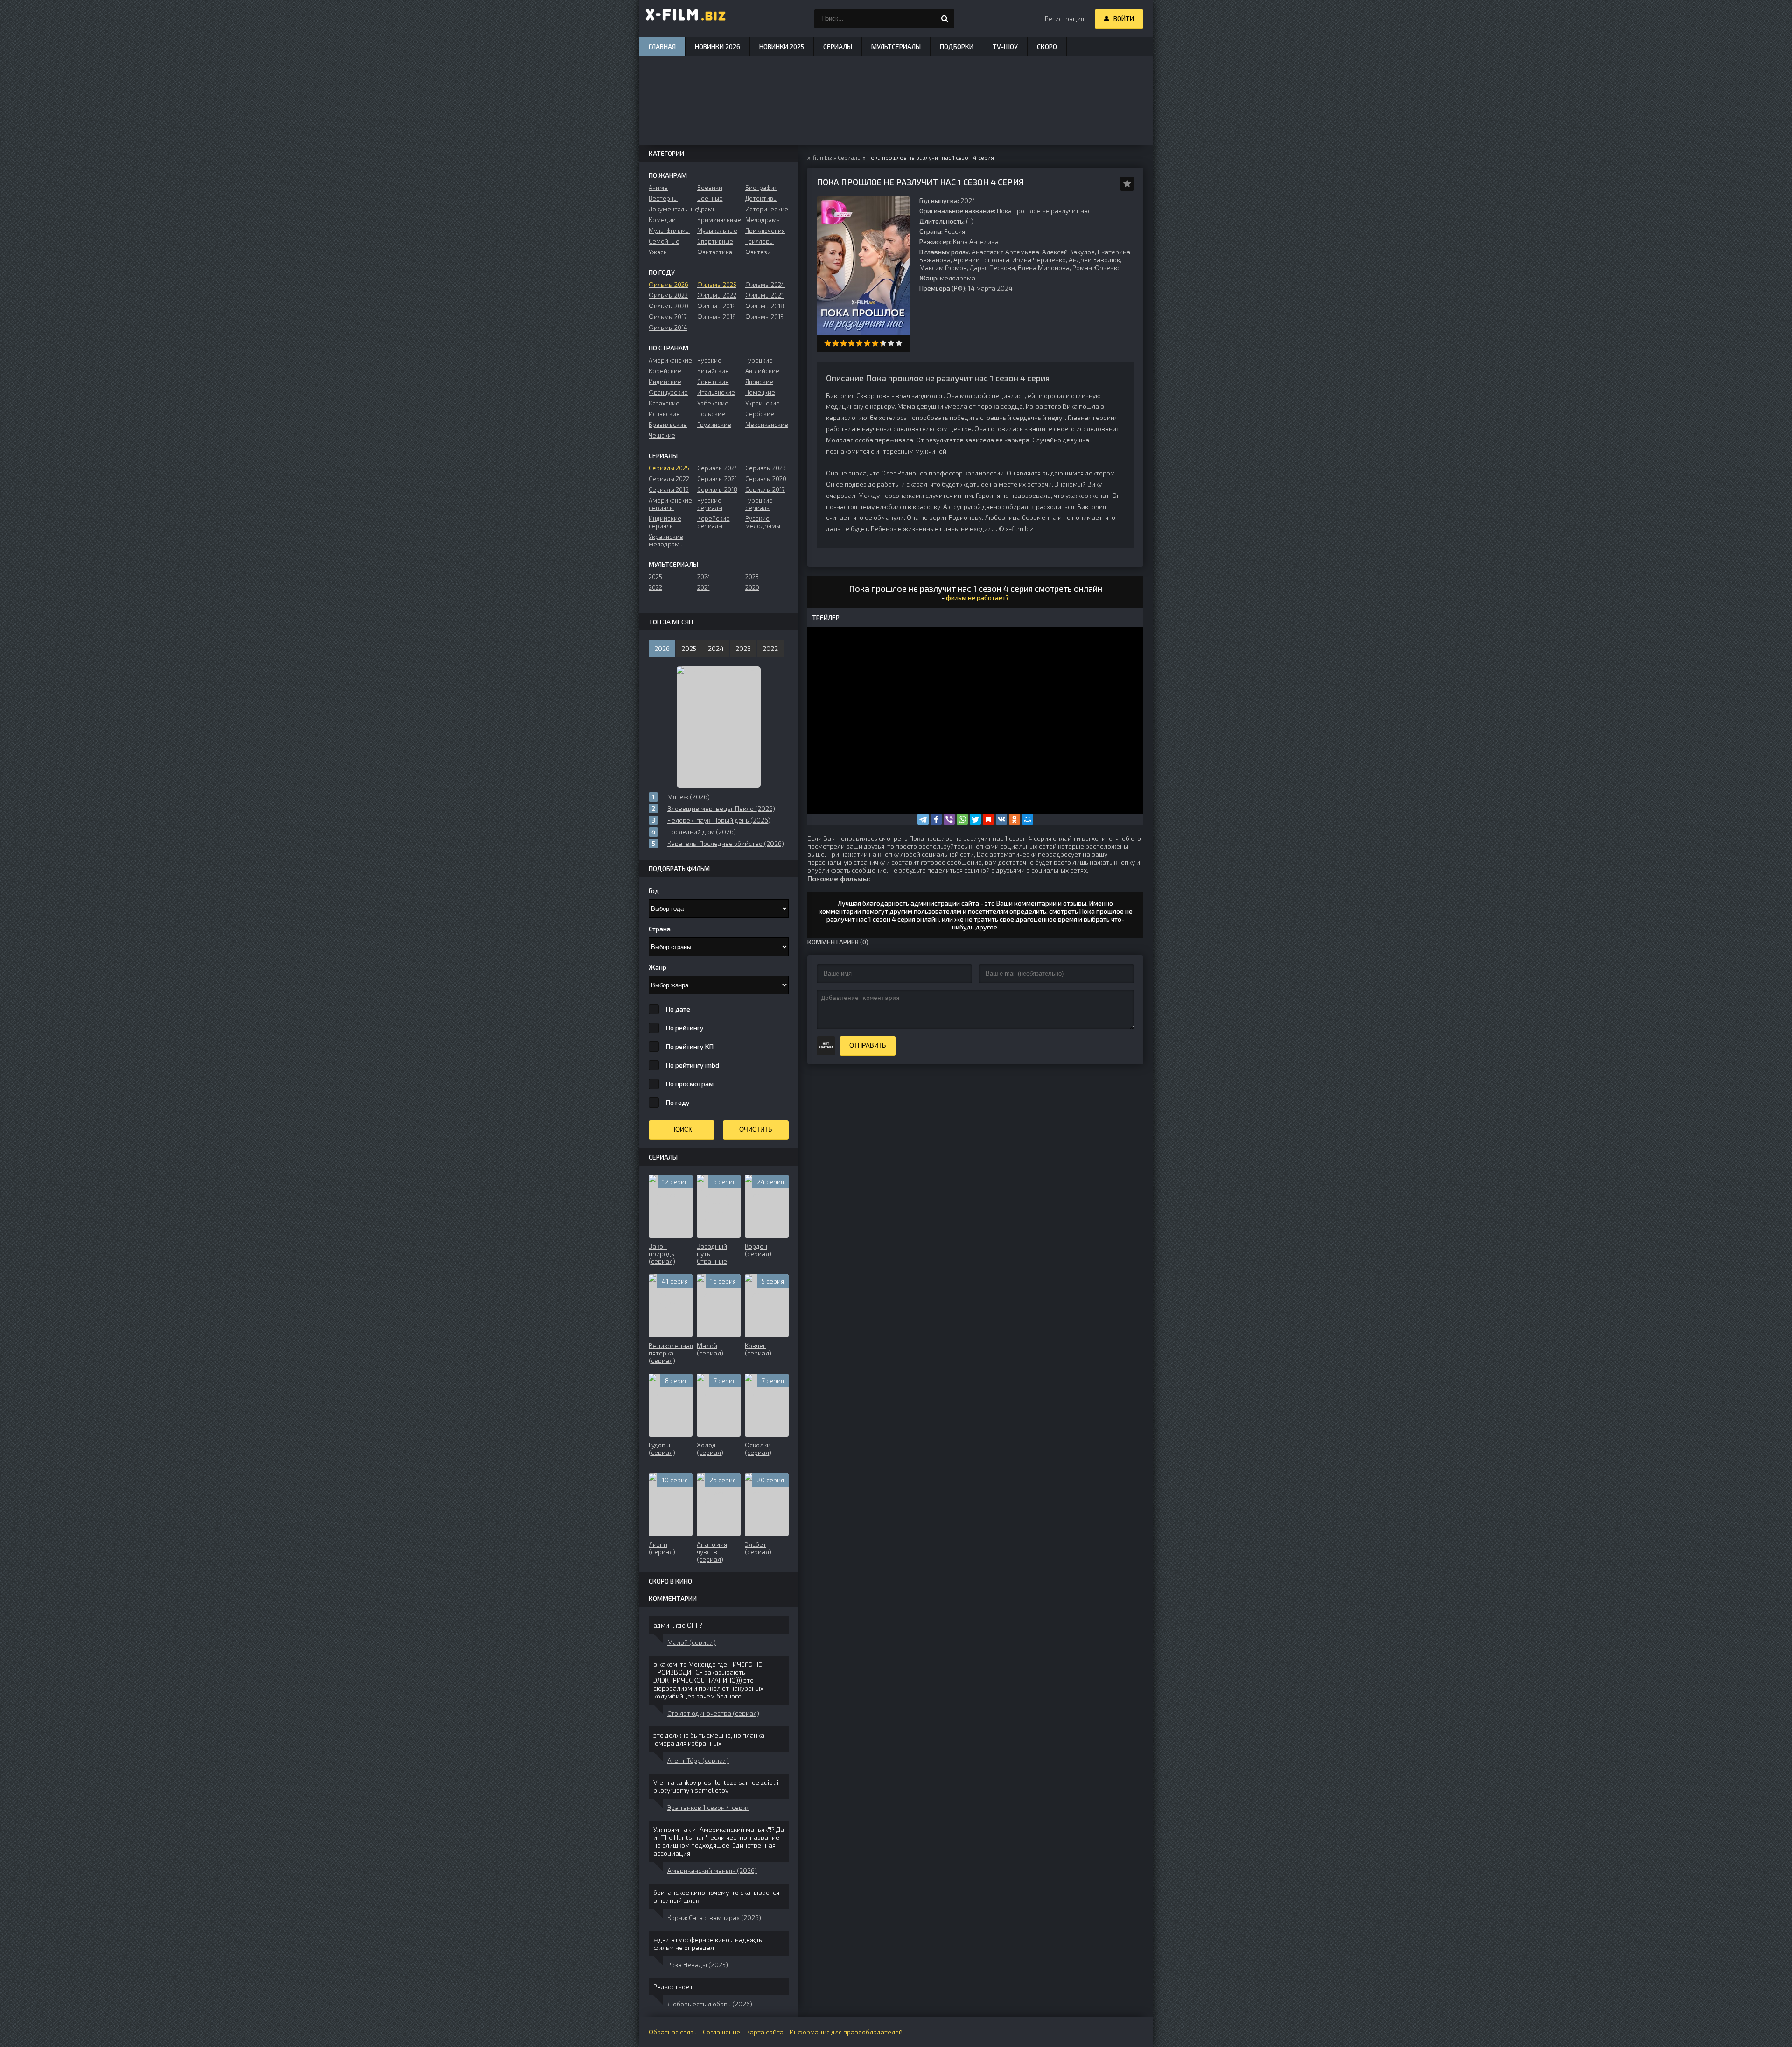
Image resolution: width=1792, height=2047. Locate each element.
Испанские (664, 414)
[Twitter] (975, 819)
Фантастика (715, 252)
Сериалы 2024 (718, 468)
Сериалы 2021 (717, 479)
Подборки (957, 46)
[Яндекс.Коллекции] (988, 819)
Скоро (1047, 46)
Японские (759, 382)
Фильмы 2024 (765, 285)
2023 (752, 577)
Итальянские (716, 392)
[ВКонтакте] (1001, 819)
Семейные (664, 241)
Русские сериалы (710, 504)
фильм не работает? (977, 597)
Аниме (658, 188)
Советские (713, 382)
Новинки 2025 (782, 46)
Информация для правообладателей (846, 2032)
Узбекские (713, 403)
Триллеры (759, 241)
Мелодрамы (763, 220)
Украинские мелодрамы (666, 540)
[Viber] (949, 819)
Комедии (662, 220)
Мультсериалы (896, 46)
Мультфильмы (669, 231)
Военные (710, 198)
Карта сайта (765, 2032)
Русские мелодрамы (763, 522)
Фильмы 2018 (765, 306)
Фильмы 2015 (764, 317)
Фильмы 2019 (717, 306)
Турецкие (759, 360)
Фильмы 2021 (764, 295)
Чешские (662, 435)
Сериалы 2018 (717, 489)
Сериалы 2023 (766, 468)
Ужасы (658, 252)
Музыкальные (717, 231)
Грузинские (714, 425)
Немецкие (760, 392)
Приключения (765, 231)
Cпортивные (715, 241)
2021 (703, 587)
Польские (711, 414)
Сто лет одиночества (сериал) (713, 1713)
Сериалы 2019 (669, 489)
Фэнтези (758, 252)
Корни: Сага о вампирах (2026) (714, 1918)
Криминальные (719, 220)
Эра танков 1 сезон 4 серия (708, 1807)
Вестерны (663, 198)
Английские (762, 371)
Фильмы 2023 (668, 295)
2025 (655, 577)
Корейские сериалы (714, 522)
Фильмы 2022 (717, 295)
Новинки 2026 (717, 46)
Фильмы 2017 (668, 317)
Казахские (664, 403)
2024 (704, 577)
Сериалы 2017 (765, 489)
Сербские (760, 414)
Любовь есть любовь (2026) (710, 2004)
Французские (668, 392)
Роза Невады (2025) (698, 1965)
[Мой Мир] (1028, 819)
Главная (662, 46)
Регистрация (1064, 18)
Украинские (763, 403)
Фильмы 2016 (717, 317)
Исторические (767, 209)
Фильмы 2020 (668, 306)
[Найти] (945, 19)
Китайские (713, 371)
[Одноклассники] (1015, 819)
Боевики (710, 188)
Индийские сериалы (665, 522)
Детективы (761, 198)
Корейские (665, 371)
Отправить (868, 1045)
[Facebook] (936, 819)
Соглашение (721, 2032)
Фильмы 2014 (668, 328)
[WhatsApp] (962, 819)
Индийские (665, 382)
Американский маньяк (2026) (712, 1870)
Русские (709, 360)
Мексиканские (767, 425)
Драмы (707, 209)
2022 (655, 587)
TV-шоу (1005, 46)
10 (899, 343)
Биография (761, 188)
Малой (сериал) (692, 1642)
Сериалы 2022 (669, 479)
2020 (752, 587)
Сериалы (838, 46)
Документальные (670, 209)
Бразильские (668, 425)
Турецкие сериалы (759, 504)
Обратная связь (673, 2032)
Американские (670, 360)
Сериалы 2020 (766, 479)
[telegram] (923, 819)
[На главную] (686, 19)
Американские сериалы (670, 504)
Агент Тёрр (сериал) (698, 1760)
